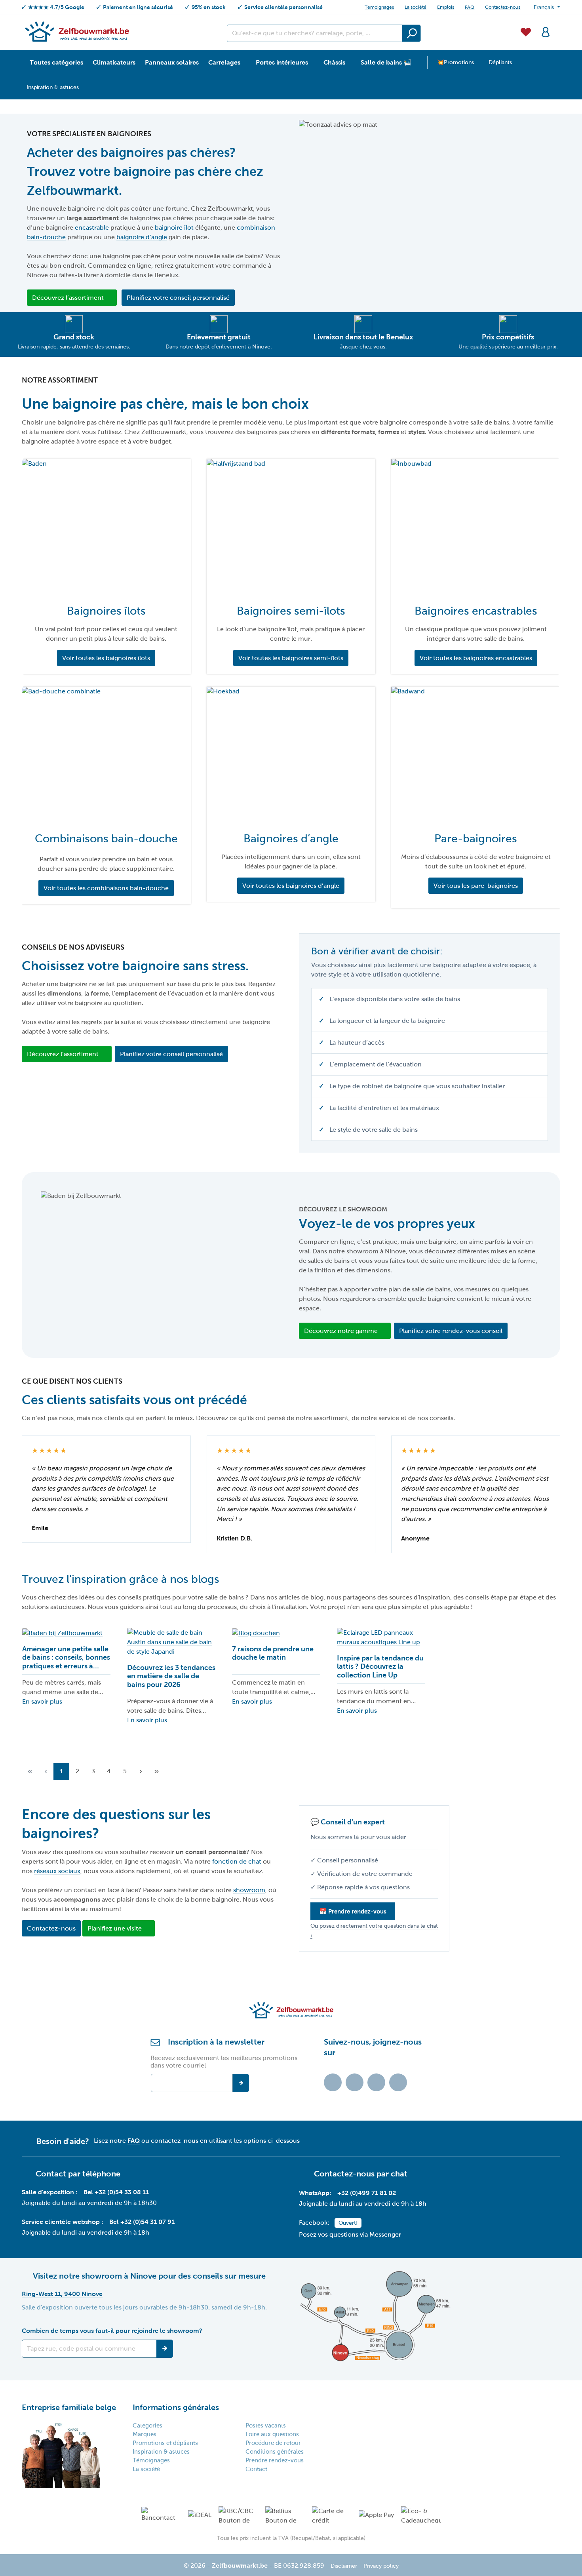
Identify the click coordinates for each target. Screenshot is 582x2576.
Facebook (355, 2082)
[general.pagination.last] (156, 1772)
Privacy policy (381, 2566)
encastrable (93, 228)
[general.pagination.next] (141, 1772)
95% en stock (209, 7)
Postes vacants (266, 2426)
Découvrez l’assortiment (68, 298)
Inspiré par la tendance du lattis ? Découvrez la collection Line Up (380, 1667)
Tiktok (333, 2082)
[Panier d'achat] (558, 27)
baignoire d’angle (142, 237)
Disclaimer (344, 2566)
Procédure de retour (273, 2443)
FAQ (470, 7)
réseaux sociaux (57, 1871)
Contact (256, 2469)
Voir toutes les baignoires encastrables (476, 658)
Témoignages (151, 2460)
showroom (249, 1890)
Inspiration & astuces (161, 2452)
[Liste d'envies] (526, 31)
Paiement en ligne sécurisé (138, 7)
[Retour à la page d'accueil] (77, 31)
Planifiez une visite (115, 1928)
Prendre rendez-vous (275, 2460)
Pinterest (398, 2082)
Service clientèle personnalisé (283, 7)
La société (416, 7)
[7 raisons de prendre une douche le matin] (276, 1633)
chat (399, 2174)
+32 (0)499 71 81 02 (367, 2193)
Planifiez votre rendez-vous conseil (451, 1331)
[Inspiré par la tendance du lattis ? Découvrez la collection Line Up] (381, 1637)
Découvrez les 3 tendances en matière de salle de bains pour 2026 (171, 1676)
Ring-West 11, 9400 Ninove (62, 2294)
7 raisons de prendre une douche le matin (273, 1653)
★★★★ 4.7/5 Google (56, 7)
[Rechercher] (411, 33)
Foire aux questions (272, 2434)
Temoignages (379, 7)
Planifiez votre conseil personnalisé (178, 298)
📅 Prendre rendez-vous (353, 1911)
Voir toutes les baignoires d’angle (291, 886)
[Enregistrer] (165, 2349)
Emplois (446, 7)
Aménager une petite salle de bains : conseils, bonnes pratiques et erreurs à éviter (66, 1658)
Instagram (376, 2082)
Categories (147, 2426)
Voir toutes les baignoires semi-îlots (291, 658)
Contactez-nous (503, 7)
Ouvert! (348, 2223)
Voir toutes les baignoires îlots (106, 658)
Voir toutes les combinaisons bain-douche (106, 888)
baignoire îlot (174, 228)
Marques (145, 2434)
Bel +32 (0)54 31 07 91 (142, 2222)
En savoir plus (42, 1701)
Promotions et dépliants (165, 2443)
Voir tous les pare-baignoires (476, 886)
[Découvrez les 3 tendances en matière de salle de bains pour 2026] (171, 1642)
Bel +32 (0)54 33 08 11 (116, 2192)
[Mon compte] (546, 31)
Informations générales (176, 2407)
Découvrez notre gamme (341, 1331)
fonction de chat (238, 1861)
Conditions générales (275, 2452)
